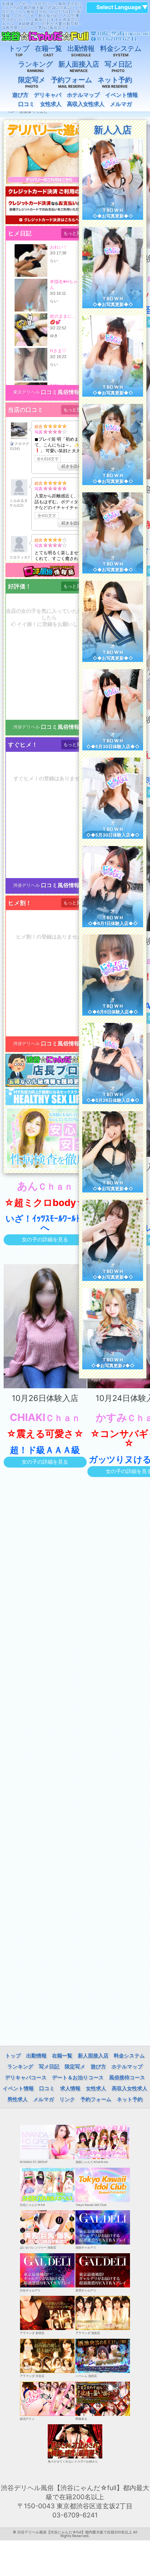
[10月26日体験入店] (45, 1326)
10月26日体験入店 (45, 1398)
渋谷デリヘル (27, 727)
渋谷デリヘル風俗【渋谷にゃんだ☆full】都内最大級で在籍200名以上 (74, 2532)
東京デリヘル (27, 392)
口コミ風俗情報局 (63, 392)
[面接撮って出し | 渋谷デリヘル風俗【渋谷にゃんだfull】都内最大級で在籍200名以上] (75, 36)
